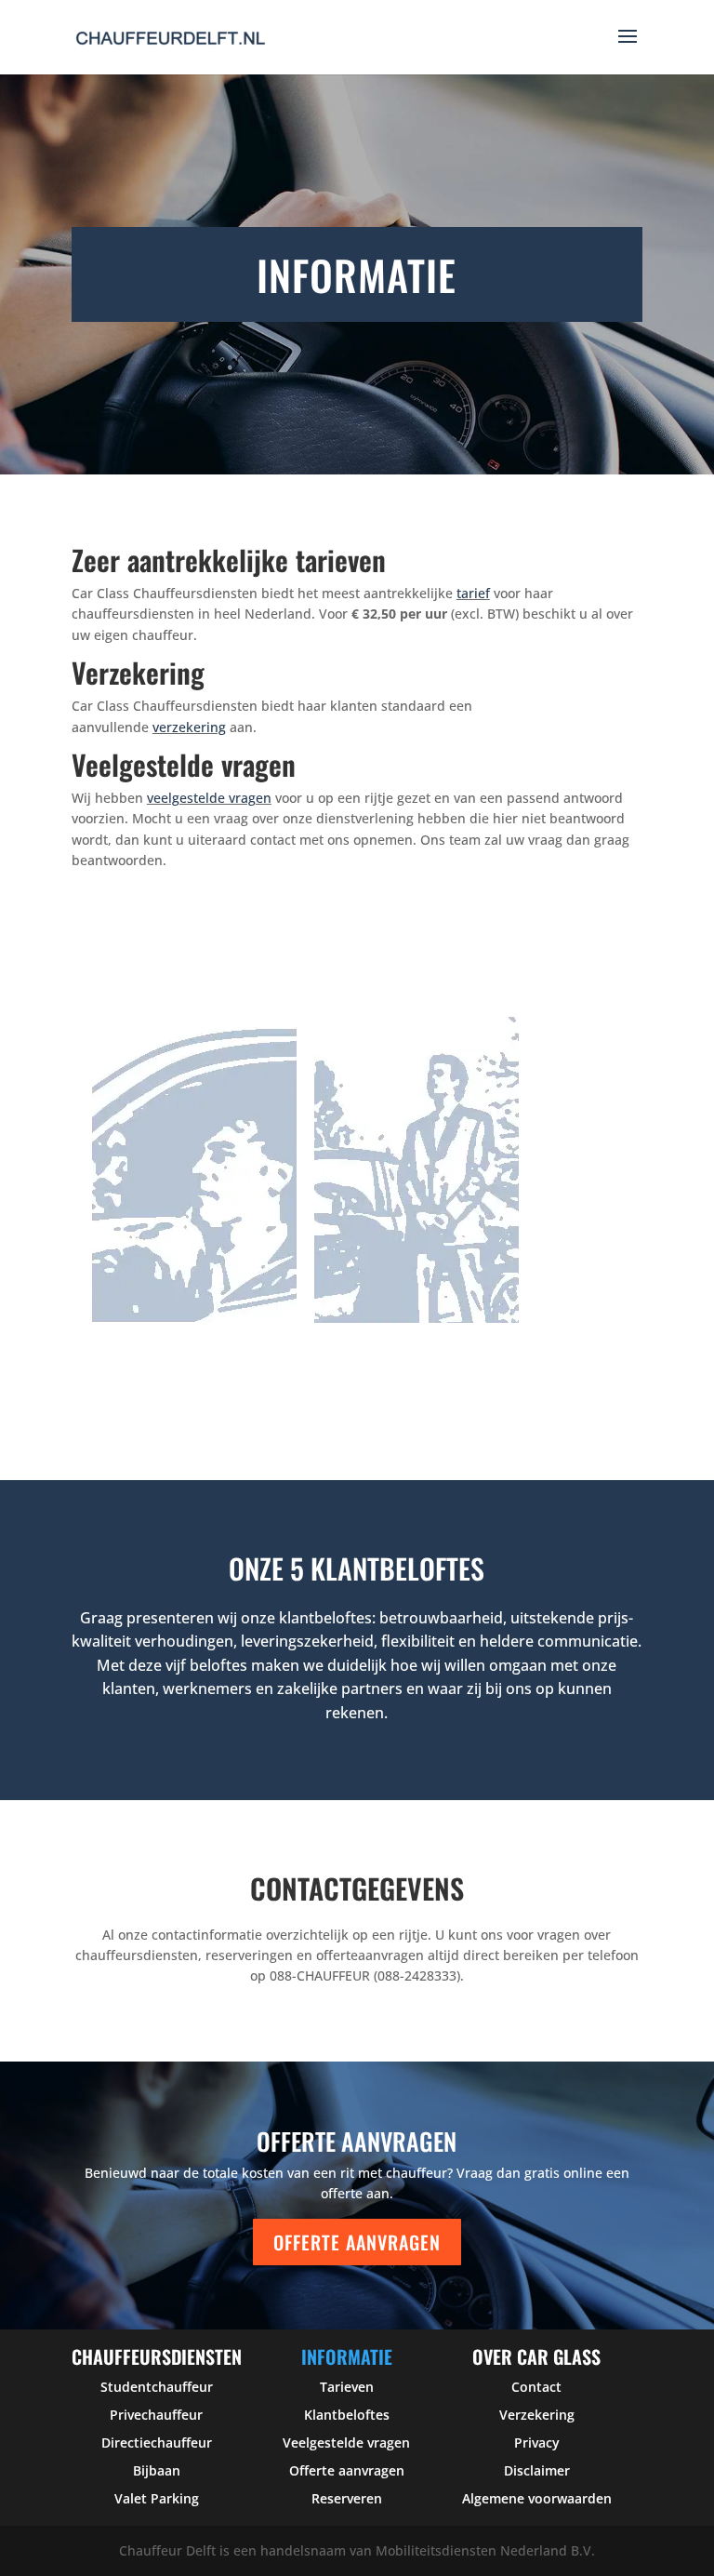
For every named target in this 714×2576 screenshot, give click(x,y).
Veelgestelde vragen (346, 2443)
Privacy (537, 2443)
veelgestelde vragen (209, 798)
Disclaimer (537, 2470)
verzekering (189, 727)
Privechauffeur (156, 2415)
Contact (536, 2387)
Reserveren (347, 2498)
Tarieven (347, 2387)
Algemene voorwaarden (537, 2498)
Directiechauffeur (157, 2443)
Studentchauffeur (157, 2387)
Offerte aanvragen (357, 2242)
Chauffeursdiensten (157, 2356)
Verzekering (537, 2415)
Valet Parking (157, 2498)
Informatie (347, 2356)
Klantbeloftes (347, 2415)
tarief (473, 593)
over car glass (536, 2356)
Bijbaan (157, 2470)
